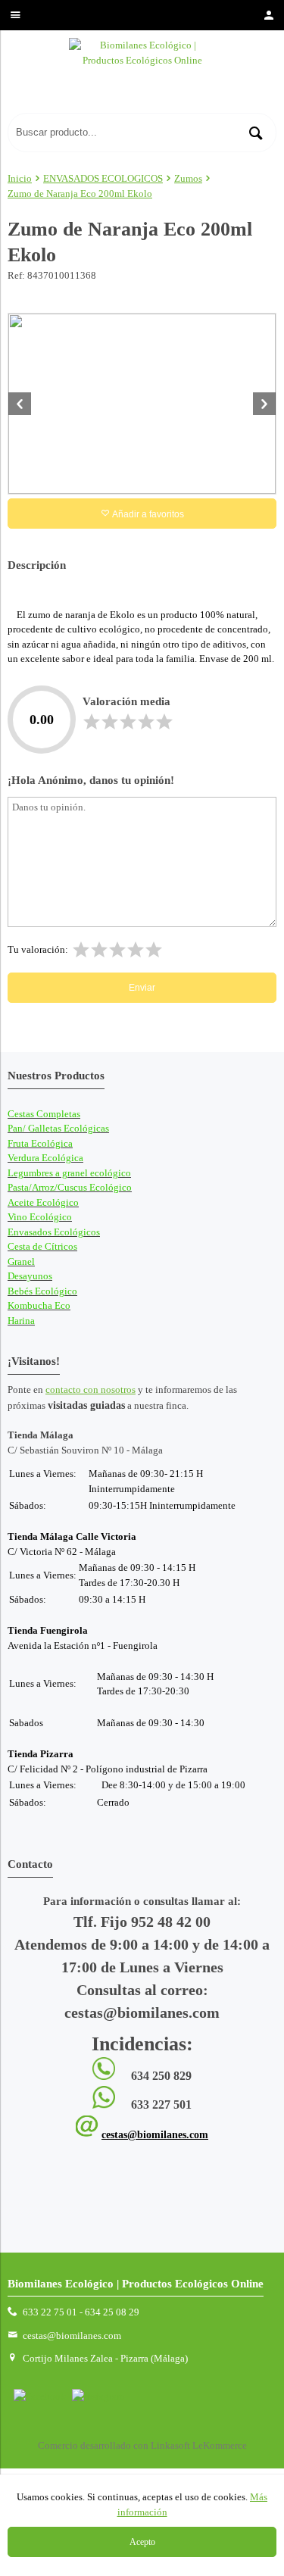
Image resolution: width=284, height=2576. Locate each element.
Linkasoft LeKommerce (199, 2445)
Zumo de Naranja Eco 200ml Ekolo (80, 194)
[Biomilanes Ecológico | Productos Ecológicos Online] (142, 75)
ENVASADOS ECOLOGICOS (103, 178)
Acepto (142, 2542)
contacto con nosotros (91, 1389)
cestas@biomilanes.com (155, 2135)
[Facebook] (40, 2396)
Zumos (188, 178)
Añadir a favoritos (147, 514)
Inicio (20, 178)
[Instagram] (98, 2396)
